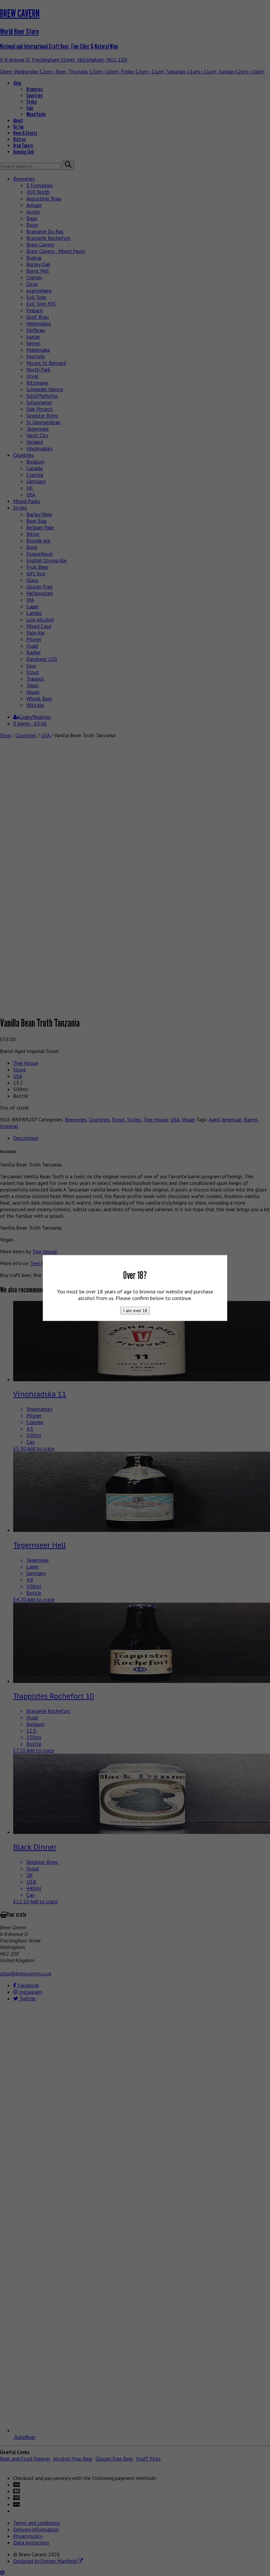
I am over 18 (135, 1311)
